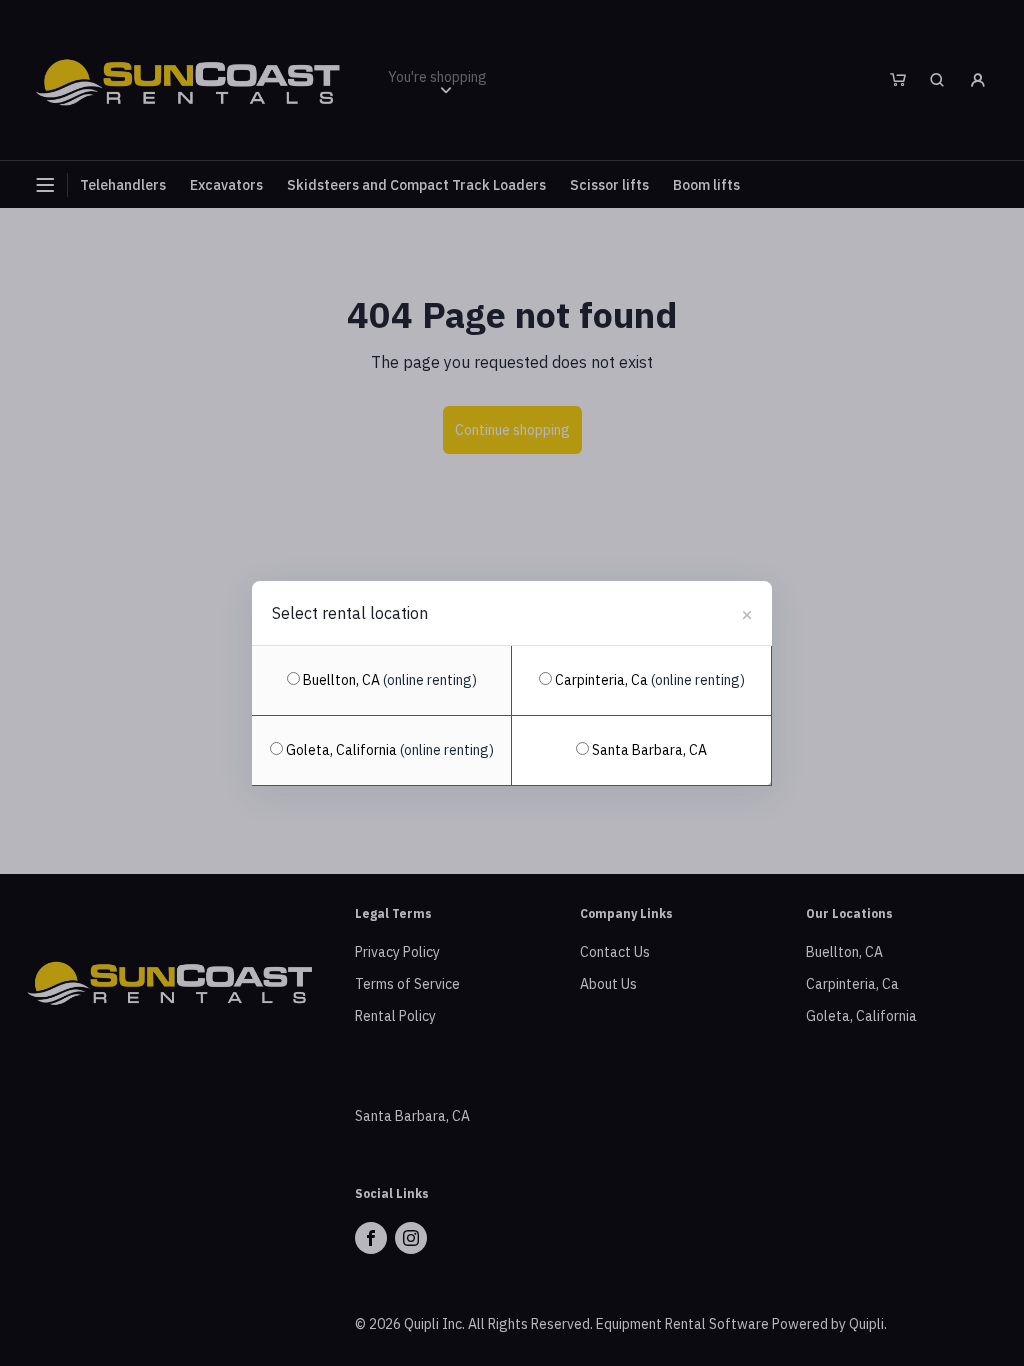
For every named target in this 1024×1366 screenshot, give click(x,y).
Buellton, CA (388, 680)
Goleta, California (388, 750)
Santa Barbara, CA (648, 750)
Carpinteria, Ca (648, 680)
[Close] (747, 612)
